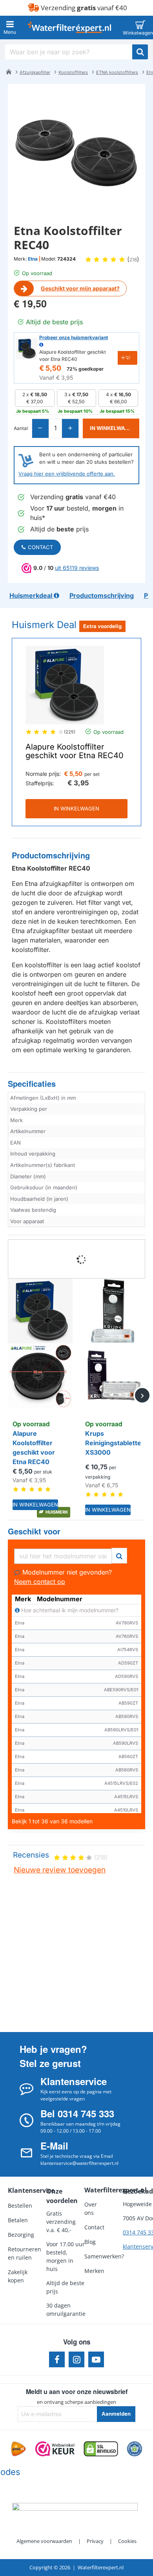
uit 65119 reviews (77, 568)
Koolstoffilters (73, 72)
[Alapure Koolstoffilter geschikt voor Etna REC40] (65, 685)
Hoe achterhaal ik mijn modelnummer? (69, 1610)
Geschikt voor (34, 1531)
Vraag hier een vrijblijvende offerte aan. (67, 474)
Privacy (95, 2541)
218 (133, 260)
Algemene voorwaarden (44, 2541)
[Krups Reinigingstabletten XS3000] (113, 1343)
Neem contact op (40, 1582)
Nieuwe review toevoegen (60, 1870)
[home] (9, 72)
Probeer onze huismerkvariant (74, 337)
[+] (70, 428)
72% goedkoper (85, 369)
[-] (41, 428)
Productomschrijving (51, 855)
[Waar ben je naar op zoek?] (140, 52)
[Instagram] (76, 2359)
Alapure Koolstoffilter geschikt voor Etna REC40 (75, 751)
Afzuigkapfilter (35, 72)
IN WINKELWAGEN (76, 808)
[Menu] (10, 28)
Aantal (21, 428)
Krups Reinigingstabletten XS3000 (113, 1443)
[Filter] (119, 1555)
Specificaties (32, 1084)
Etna (33, 259)
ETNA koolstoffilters (117, 72)
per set (92, 774)
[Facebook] (57, 2359)
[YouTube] (96, 2359)
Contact (40, 547)
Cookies (127, 2541)
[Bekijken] (140, 28)
